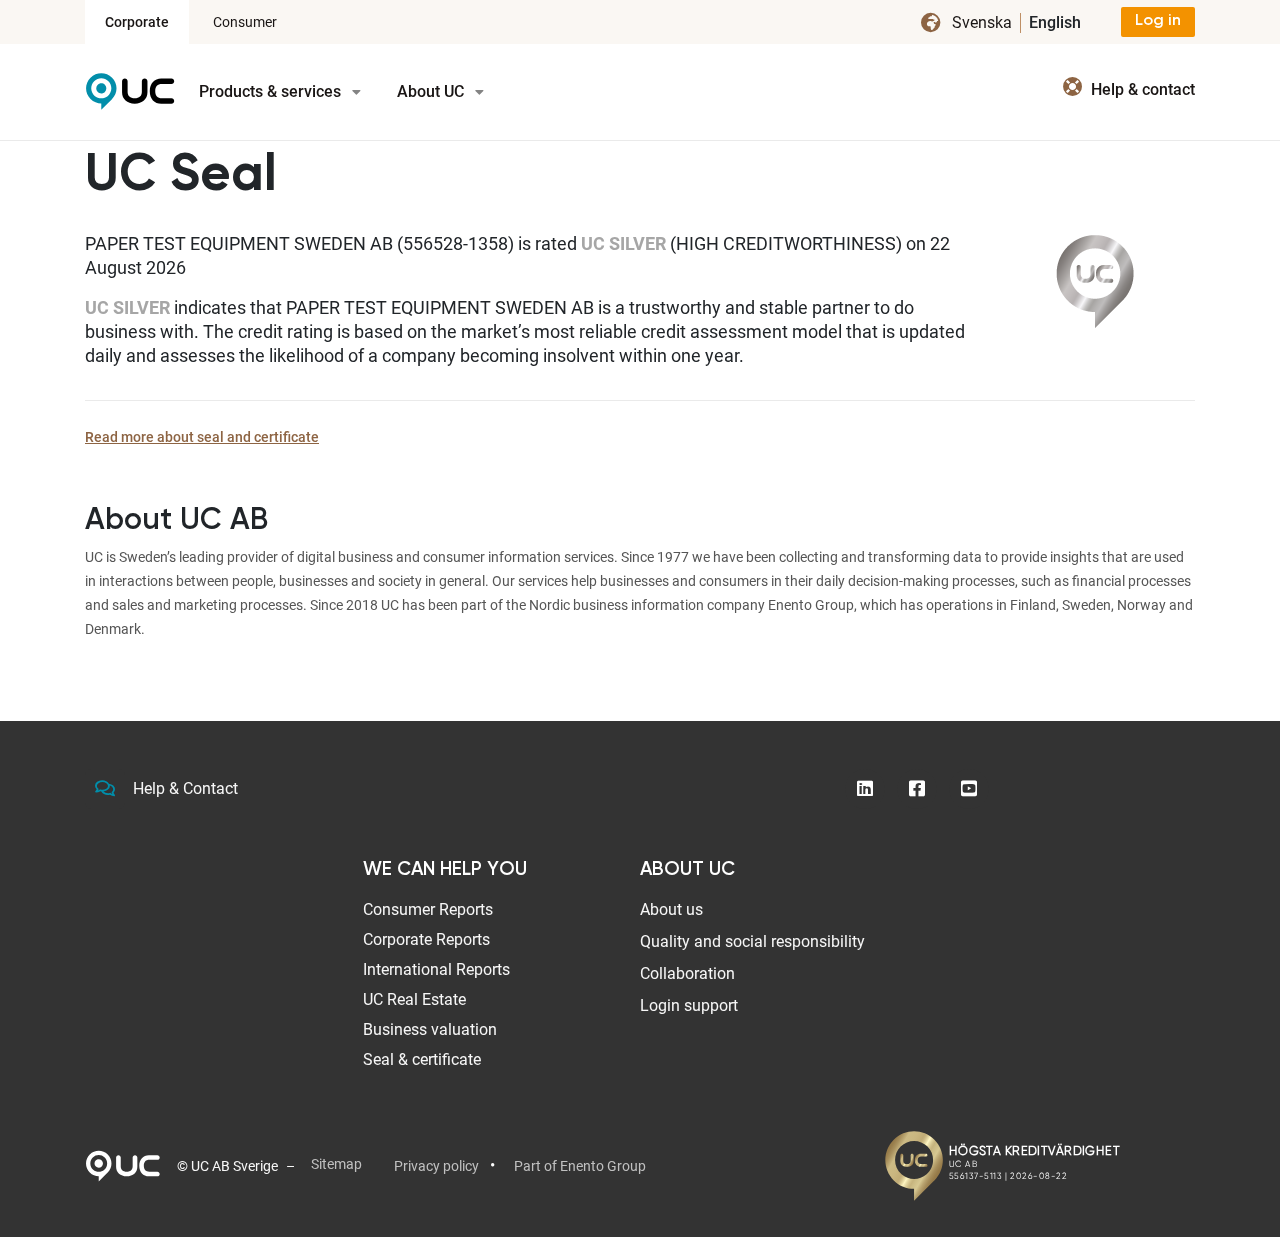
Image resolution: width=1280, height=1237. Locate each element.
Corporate (137, 22)
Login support (689, 1005)
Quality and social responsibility (752, 941)
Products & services (272, 91)
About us (671, 909)
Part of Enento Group (580, 1166)
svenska (982, 22)
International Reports (436, 969)
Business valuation (430, 1029)
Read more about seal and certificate (202, 437)
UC (130, 98)
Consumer (245, 22)
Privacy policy (436, 1166)
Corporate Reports (426, 939)
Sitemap (336, 1164)
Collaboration (687, 973)
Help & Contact (185, 788)
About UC (432, 91)
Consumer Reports (428, 909)
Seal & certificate (422, 1059)
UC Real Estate (414, 999)
